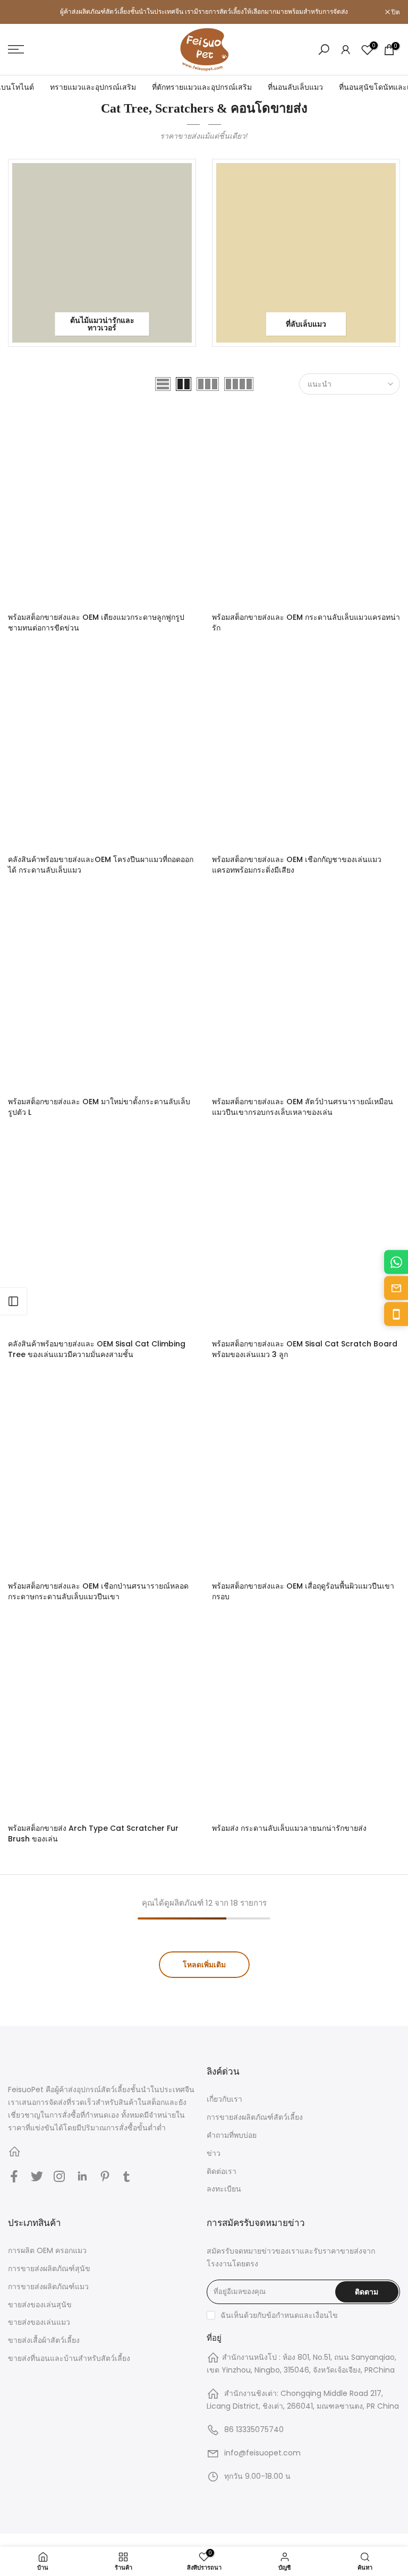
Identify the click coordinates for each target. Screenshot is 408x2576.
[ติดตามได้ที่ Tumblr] (126, 2177)
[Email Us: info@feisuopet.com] (396, 1288)
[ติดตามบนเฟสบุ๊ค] (14, 2177)
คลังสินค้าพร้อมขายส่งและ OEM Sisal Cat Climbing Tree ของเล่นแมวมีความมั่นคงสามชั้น (97, 1349)
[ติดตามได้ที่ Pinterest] (105, 2177)
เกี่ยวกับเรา (224, 2099)
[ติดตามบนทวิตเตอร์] (37, 2177)
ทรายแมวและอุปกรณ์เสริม (93, 87)
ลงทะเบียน (224, 2189)
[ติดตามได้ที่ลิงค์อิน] (82, 2177)
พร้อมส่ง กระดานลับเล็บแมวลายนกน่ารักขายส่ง (289, 1828)
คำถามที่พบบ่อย (232, 2135)
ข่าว (214, 2153)
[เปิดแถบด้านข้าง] (13, 1301)
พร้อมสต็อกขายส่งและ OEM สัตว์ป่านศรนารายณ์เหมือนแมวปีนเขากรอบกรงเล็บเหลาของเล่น (303, 1107)
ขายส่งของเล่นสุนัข (40, 2305)
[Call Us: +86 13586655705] (396, 1314)
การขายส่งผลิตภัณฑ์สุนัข (49, 2268)
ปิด (18, 12)
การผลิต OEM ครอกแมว (47, 2250)
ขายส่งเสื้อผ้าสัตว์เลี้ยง (44, 2340)
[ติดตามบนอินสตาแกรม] (59, 2177)
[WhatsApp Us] (396, 1262)
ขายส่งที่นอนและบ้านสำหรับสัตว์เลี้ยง (69, 2358)
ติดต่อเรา (222, 2171)
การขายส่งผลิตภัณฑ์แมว (48, 2287)
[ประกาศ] (204, 12)
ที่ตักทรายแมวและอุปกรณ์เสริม (202, 87)
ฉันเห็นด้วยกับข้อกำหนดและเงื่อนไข (279, 2315)
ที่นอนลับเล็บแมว (295, 87)
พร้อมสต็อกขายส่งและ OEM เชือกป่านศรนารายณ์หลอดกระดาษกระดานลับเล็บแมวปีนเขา (98, 1591)
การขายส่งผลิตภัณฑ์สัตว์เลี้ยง (255, 2117)
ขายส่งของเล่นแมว (39, 2322)
